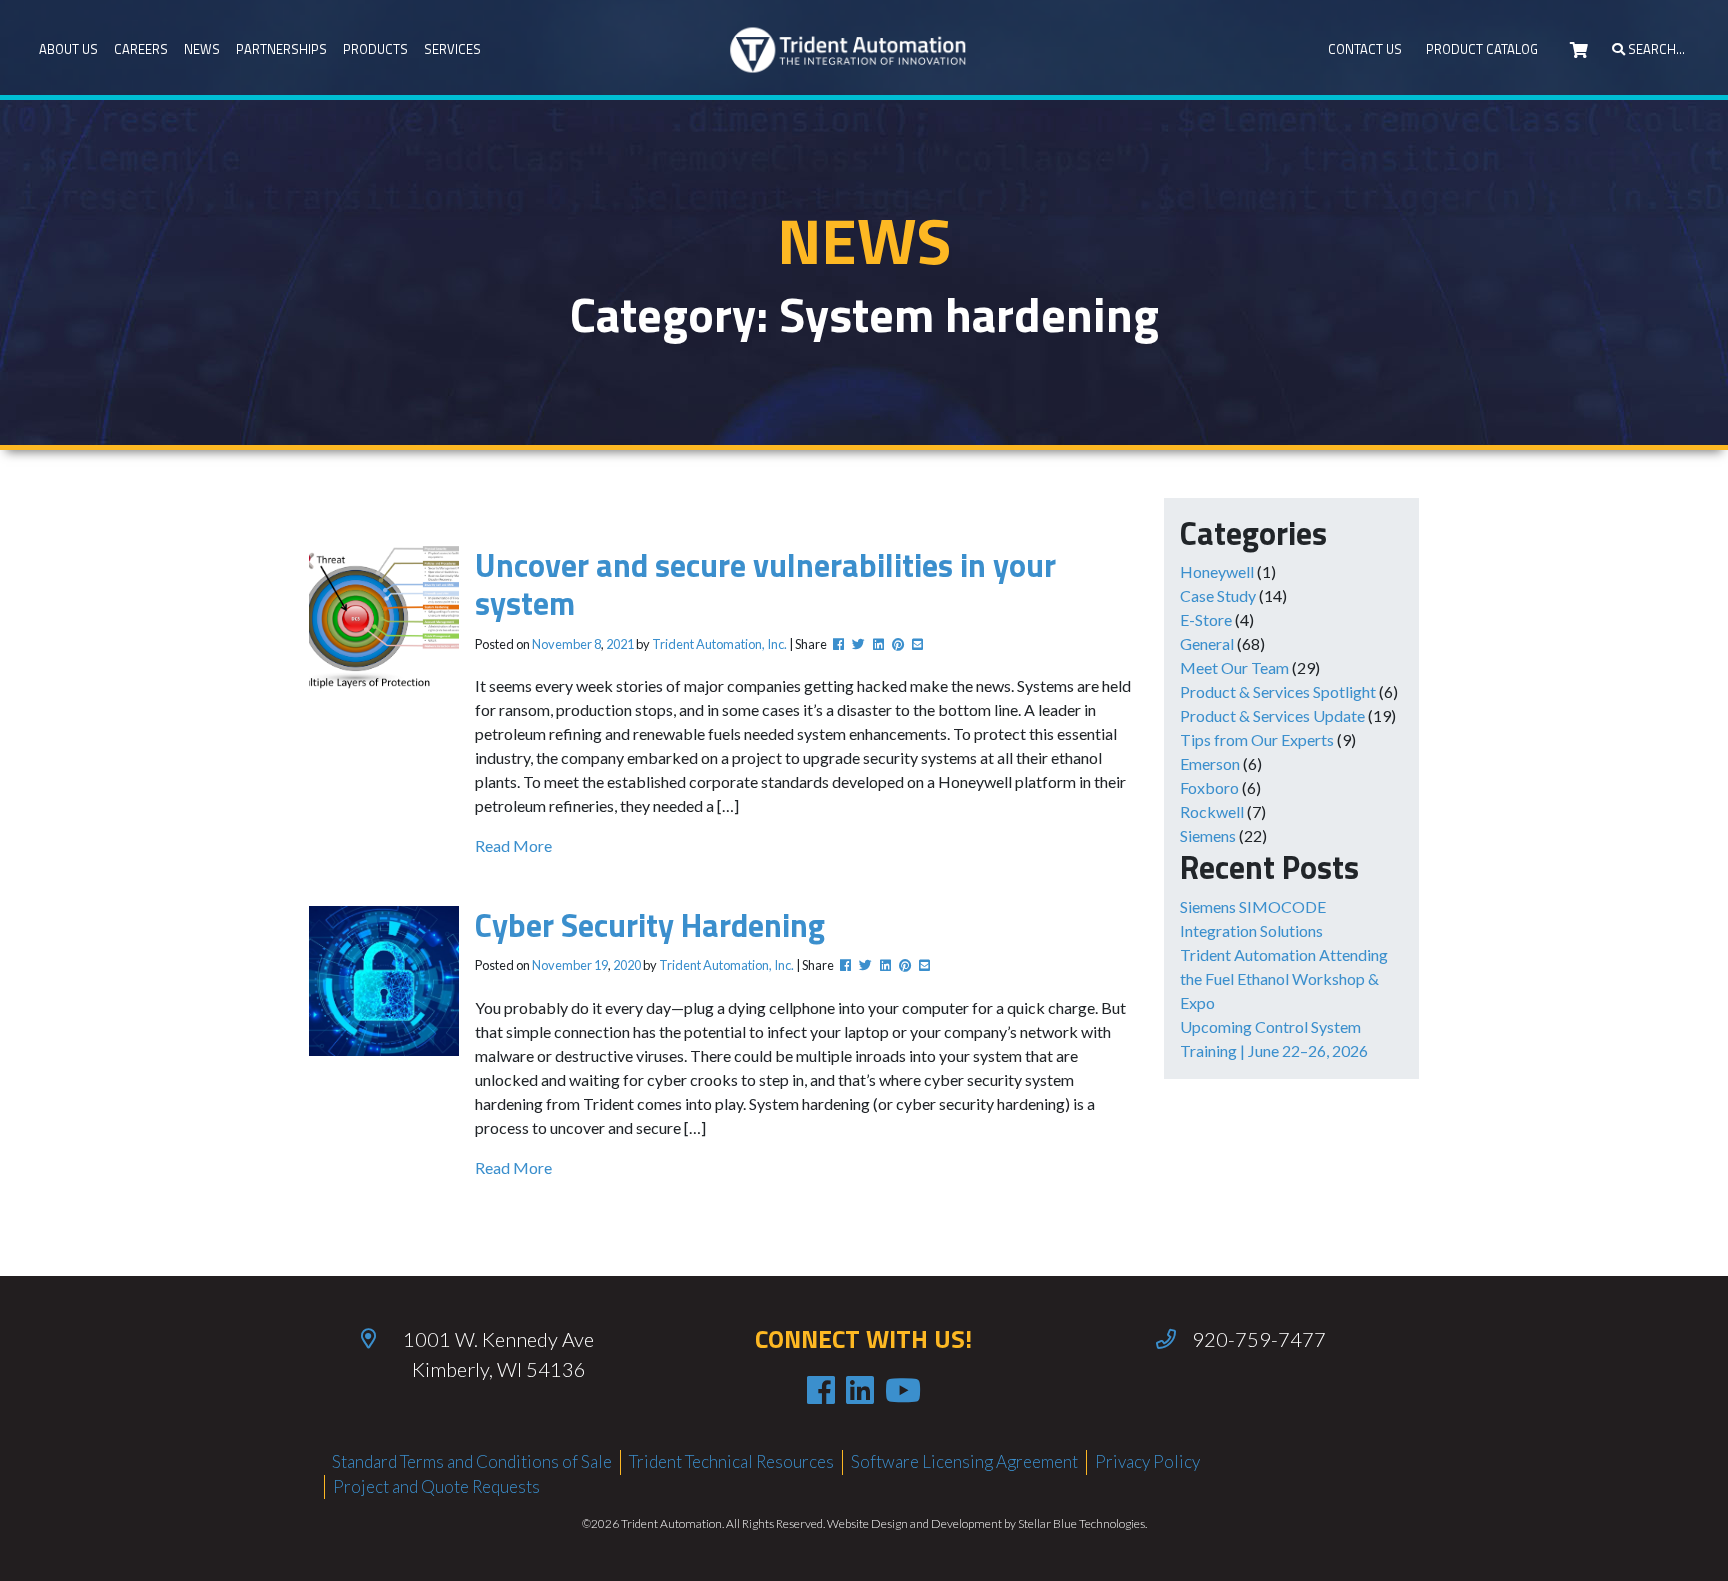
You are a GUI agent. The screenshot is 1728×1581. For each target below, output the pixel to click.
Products (375, 49)
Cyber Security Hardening (650, 925)
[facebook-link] (821, 1390)
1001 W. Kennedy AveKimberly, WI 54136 (498, 1354)
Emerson (1210, 763)
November (562, 644)
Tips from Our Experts (1257, 739)
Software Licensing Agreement (964, 1461)
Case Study (1218, 595)
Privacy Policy (1147, 1461)
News (202, 49)
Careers (141, 49)
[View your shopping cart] (1579, 50)
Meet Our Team (1234, 667)
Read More (513, 845)
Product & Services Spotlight (1278, 691)
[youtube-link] (903, 1390)
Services (452, 49)
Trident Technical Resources (731, 1461)
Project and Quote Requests (436, 1486)
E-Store (1206, 619)
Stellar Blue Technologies (1081, 1523)
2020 (627, 965)
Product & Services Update (1272, 715)
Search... (1655, 49)
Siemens (1208, 835)
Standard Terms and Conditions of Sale (472, 1461)
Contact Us (1365, 49)
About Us (68, 49)
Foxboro (1209, 787)
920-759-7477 (1259, 1339)
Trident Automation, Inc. (719, 644)
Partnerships (281, 49)
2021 (620, 644)
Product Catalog (1482, 49)
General (1207, 643)
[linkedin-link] (860, 1390)
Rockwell (1212, 811)
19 (601, 965)
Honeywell (1217, 571)
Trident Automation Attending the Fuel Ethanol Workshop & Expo (1284, 978)
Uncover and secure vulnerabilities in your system (765, 584)
